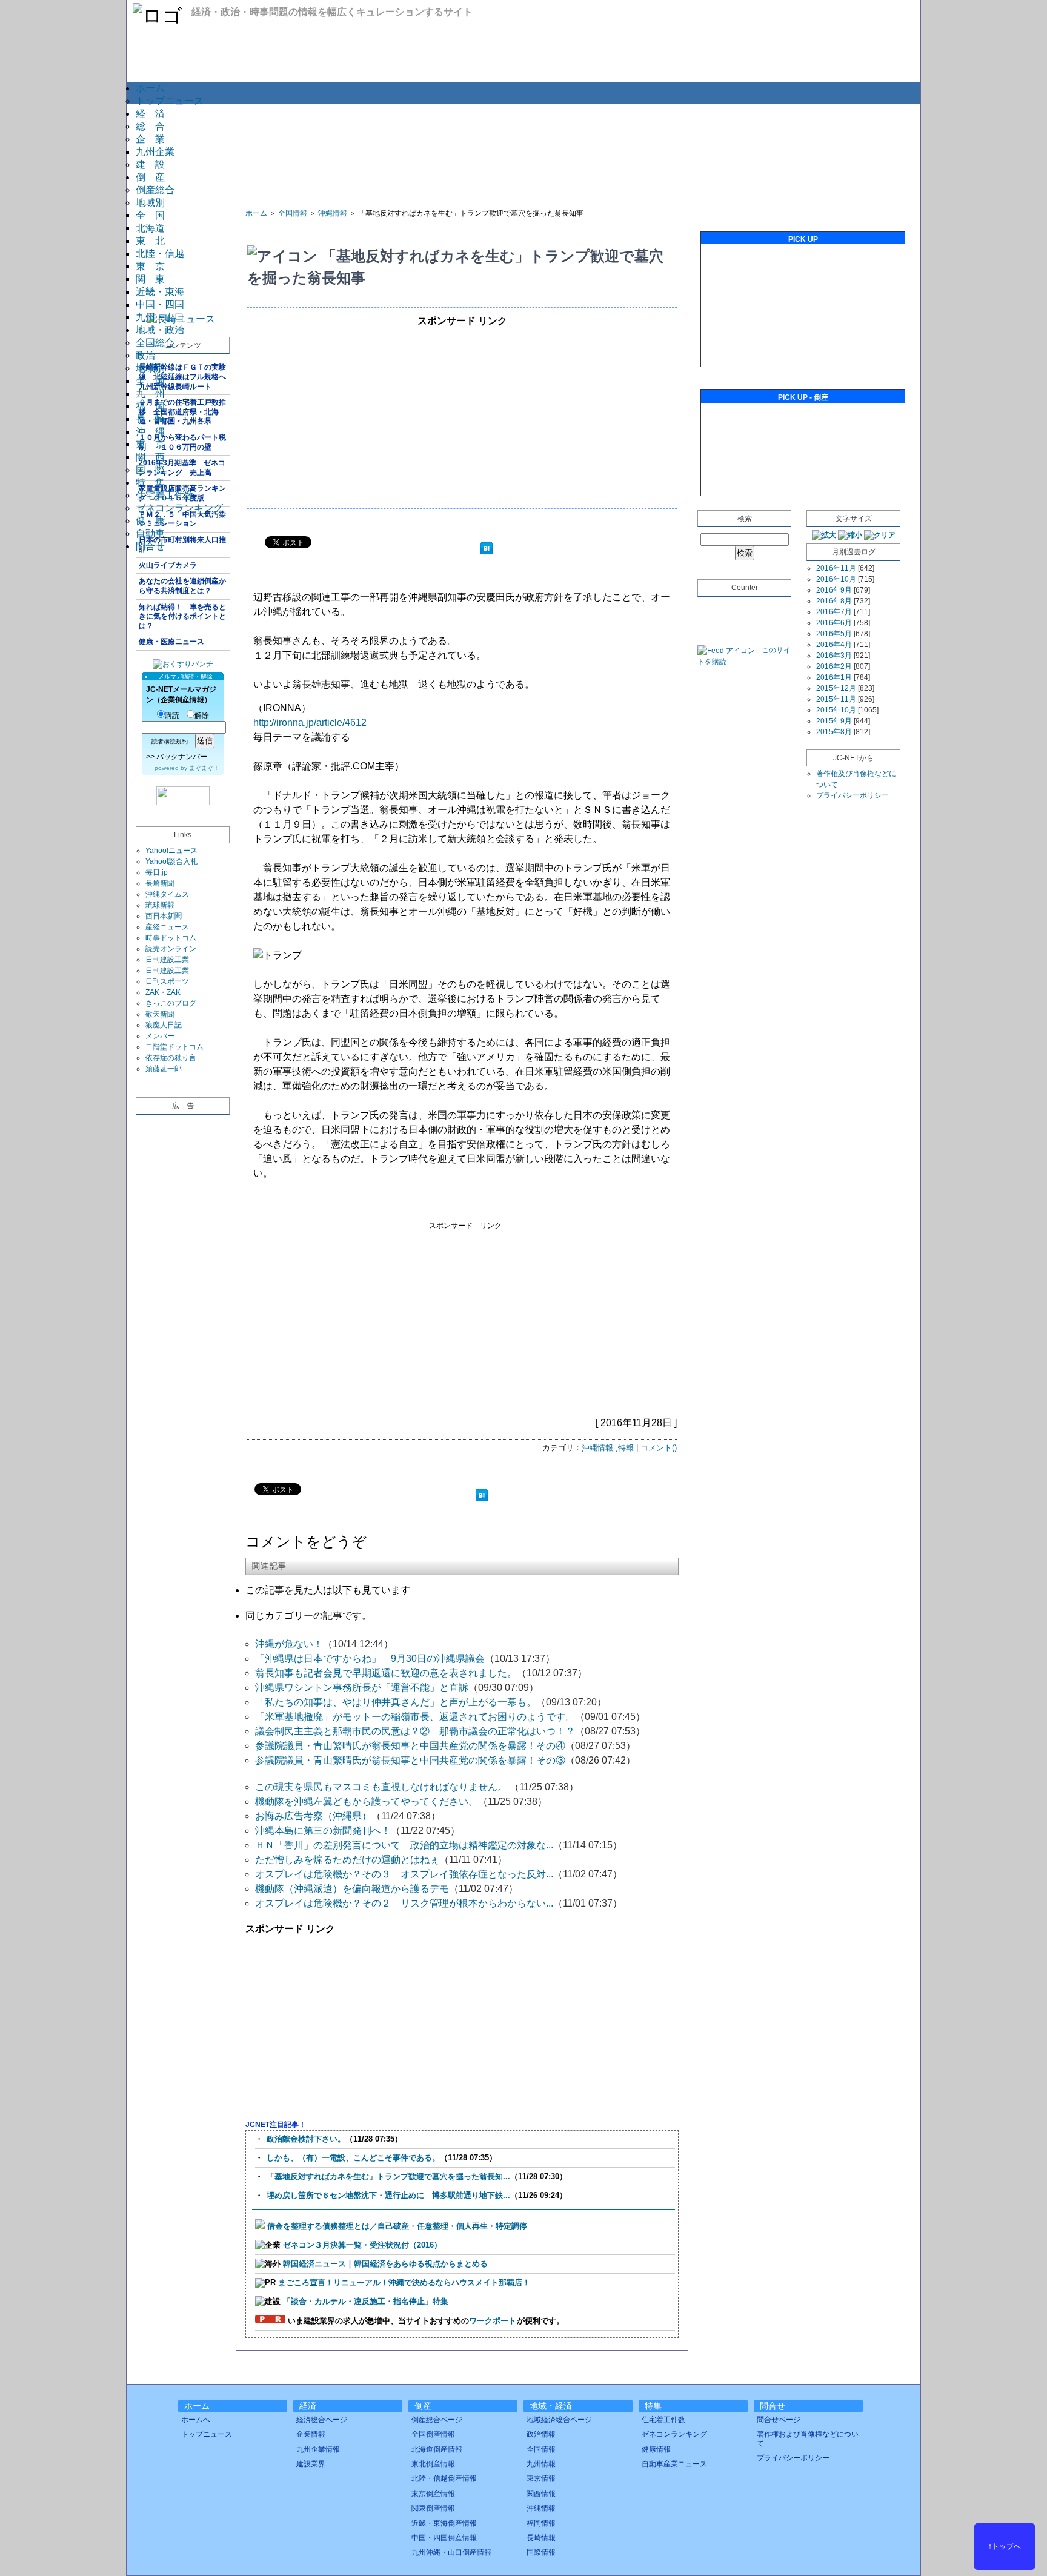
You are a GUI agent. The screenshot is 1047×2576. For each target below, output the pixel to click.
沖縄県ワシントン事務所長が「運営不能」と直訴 (362, 1688)
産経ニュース (167, 927)
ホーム (150, 88)
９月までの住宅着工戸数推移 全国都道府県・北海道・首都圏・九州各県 (182, 412)
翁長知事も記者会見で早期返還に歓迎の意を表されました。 (386, 1673)
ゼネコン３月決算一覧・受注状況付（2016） (362, 2245)
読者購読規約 (170, 741)
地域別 (150, 203)
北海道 (150, 228)
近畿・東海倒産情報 (444, 2523)
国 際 (150, 470)
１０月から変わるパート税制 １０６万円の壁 (182, 442)
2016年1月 (834, 677)
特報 (626, 1448)
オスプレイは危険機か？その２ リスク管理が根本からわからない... (404, 1903)
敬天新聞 (160, 1014)
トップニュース (170, 101)
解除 (202, 715)
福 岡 (150, 406)
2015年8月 (834, 732)
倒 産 (150, 177)
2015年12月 (836, 688)
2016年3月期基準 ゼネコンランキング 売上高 (182, 468)
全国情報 (293, 213)
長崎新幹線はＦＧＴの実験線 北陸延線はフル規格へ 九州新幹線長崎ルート (184, 377)
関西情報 (541, 2494)
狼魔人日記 (164, 1025)
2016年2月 (834, 666)
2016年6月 (834, 623)
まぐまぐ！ (204, 768)
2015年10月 (836, 710)
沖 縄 (150, 432)
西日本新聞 (164, 916)
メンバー (160, 1036)
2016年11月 (836, 568)
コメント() (659, 1448)
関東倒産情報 (433, 2508)
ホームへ (196, 2420)
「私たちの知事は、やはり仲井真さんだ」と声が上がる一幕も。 (396, 1702)
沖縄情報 (333, 213)
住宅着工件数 (165, 495)
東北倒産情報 (433, 2464)
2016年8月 (834, 601)
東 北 (150, 241)
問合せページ (779, 2420)
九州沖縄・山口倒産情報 (451, 2552)
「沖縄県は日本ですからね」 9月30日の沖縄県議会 (370, 1658)
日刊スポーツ (167, 981)
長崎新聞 (160, 883)
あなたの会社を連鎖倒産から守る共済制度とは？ (182, 586)
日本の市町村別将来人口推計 (182, 545)
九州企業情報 (318, 2449)
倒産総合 (155, 190)
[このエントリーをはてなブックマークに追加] (487, 550)
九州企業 (155, 152)
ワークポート (493, 2321)
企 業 (150, 139)
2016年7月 (834, 612)
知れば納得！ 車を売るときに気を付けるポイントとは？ (182, 616)
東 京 (150, 266)
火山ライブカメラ (168, 565)
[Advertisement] (523, 147)
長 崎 (150, 419)
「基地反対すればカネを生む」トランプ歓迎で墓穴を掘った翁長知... (388, 2176)
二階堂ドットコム (174, 1047)
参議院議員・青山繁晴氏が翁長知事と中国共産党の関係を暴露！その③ (410, 1760)
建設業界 (311, 2464)
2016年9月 (834, 590)
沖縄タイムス (167, 894)
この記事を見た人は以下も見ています (328, 1590)
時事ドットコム (171, 938)
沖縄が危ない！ (289, 1644)
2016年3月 (834, 656)
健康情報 (656, 2449)
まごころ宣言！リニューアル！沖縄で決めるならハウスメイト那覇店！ (404, 2282)
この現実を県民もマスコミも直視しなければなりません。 (382, 1787)
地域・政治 (160, 330)
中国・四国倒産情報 (444, 2538)
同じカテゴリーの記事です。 (308, 1615)
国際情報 (541, 2552)
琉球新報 (160, 905)
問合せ (150, 546)
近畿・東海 (160, 292)
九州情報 (541, 2464)
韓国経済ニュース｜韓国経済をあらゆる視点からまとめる (385, 2264)
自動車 (150, 533)
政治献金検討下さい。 (306, 2139)
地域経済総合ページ (559, 2420)
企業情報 (311, 2434)
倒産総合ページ (437, 2420)
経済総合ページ (322, 2420)
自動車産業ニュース (674, 2464)
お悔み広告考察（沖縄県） (313, 1816)
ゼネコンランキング (179, 508)
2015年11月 (836, 699)
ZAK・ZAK (163, 992)
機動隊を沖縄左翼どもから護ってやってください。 (367, 1801)
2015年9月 (834, 721)
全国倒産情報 (433, 2434)
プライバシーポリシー (853, 795)
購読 (172, 715)
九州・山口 (160, 317)
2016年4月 (834, 645)
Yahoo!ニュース (171, 851)
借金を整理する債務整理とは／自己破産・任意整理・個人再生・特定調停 (397, 2226)
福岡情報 (541, 2523)
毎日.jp (157, 872)
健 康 (150, 521)
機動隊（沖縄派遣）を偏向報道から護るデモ (352, 1889)
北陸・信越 (160, 254)
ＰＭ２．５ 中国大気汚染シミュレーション (182, 519)
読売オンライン (171, 949)
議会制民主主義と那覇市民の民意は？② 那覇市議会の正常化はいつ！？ (415, 1731)
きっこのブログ (171, 1003)
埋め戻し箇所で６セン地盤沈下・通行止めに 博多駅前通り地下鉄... (388, 2195)
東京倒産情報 (433, 2494)
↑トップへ (1005, 2546)
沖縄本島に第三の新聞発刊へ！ (323, 1831)
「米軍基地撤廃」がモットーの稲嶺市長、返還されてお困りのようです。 (415, 1717)
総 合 (150, 126)
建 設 (150, 164)
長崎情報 (541, 2538)
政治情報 (541, 2434)
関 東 (150, 279)
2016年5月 (834, 634)
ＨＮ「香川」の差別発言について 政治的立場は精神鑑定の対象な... (404, 1845)
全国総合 (155, 343)
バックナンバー (182, 757)
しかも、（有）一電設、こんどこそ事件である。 (353, 2158)
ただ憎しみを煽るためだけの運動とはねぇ (347, 1860)
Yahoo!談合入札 (171, 861)
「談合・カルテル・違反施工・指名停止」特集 (366, 2301)
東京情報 (541, 2478)
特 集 (150, 483)
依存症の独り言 (171, 1058)
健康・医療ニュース (171, 642)
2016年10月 (836, 579)
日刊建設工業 (167, 960)
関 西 (150, 457)
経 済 (150, 114)
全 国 (150, 215)
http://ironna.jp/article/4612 (310, 722)
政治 (145, 355)
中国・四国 (160, 304)
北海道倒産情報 (437, 2449)
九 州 (150, 393)
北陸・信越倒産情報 (444, 2478)
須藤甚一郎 (164, 1069)
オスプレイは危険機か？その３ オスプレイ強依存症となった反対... (404, 1874)
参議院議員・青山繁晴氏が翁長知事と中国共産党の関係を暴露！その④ (410, 1746)
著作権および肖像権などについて (808, 2438)
